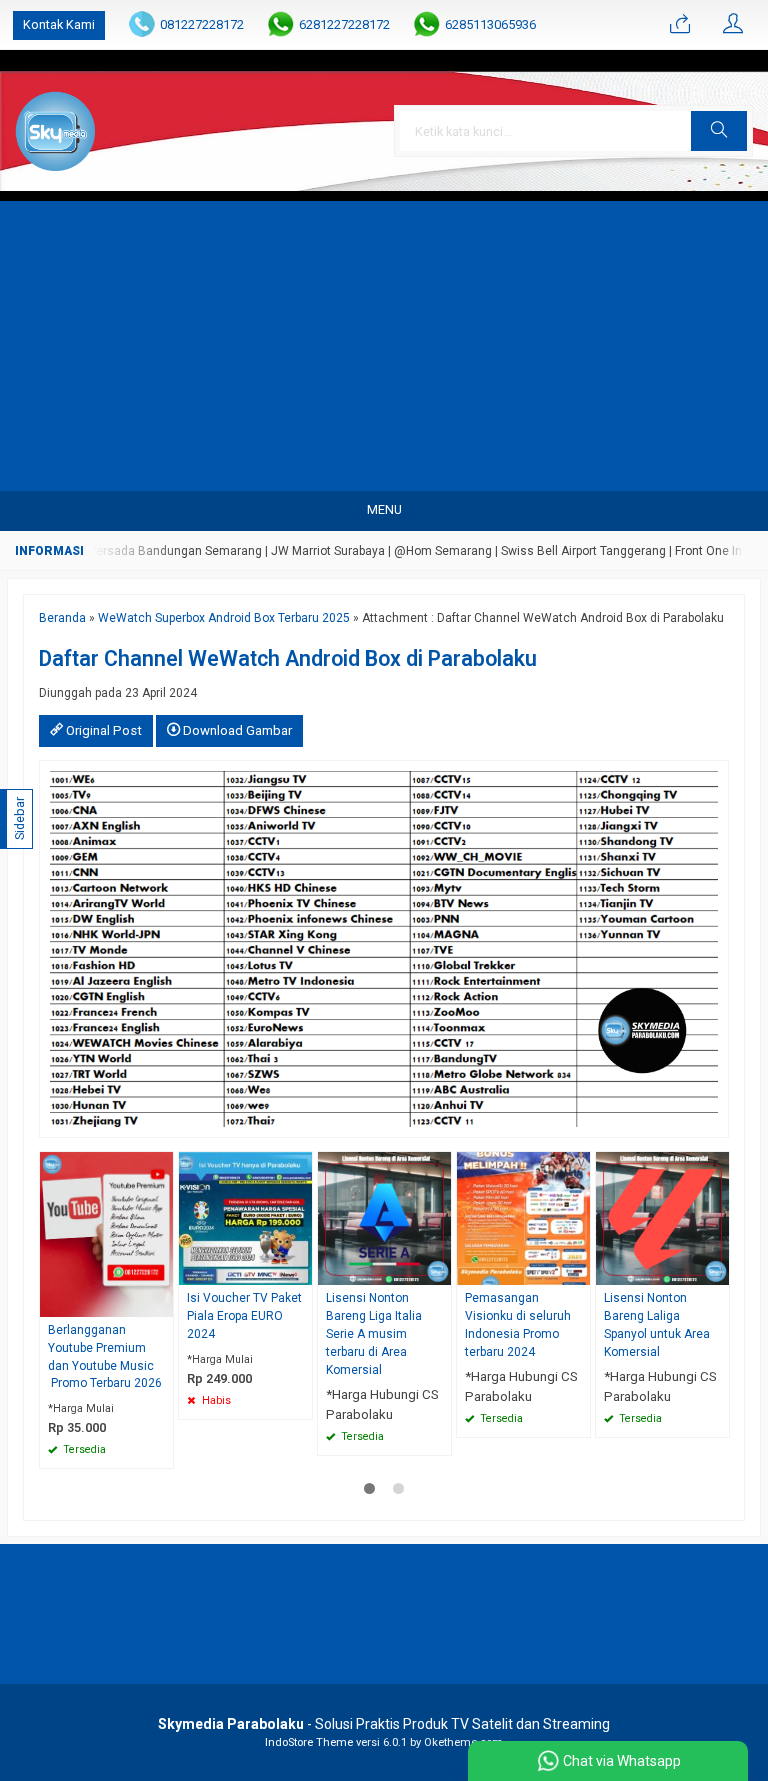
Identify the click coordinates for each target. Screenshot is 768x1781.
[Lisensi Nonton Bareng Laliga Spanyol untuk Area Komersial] (662, 1217)
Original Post (102, 730)
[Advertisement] (384, 341)
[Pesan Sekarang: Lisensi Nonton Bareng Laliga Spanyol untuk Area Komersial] (717, 1269)
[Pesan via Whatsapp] (680, 25)
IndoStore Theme (309, 1742)
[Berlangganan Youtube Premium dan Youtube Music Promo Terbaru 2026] (106, 1233)
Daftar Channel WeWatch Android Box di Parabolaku (288, 658)
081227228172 (202, 24)
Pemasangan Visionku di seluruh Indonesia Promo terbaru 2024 (518, 1325)
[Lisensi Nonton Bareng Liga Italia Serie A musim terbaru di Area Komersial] (384, 1217)
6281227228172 (344, 24)
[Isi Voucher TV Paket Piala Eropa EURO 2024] (245, 1217)
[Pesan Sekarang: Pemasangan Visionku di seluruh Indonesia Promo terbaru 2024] (578, 1269)
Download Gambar (236, 730)
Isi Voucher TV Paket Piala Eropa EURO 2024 (244, 1316)
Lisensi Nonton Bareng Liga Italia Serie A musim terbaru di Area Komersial (374, 1334)
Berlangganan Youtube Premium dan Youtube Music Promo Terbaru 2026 (105, 1357)
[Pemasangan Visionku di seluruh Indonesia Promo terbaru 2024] (523, 1217)
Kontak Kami (59, 24)
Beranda (62, 618)
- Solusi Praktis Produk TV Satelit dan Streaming (384, 1724)
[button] (719, 131)
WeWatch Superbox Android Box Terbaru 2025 (224, 618)
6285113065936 (490, 24)
